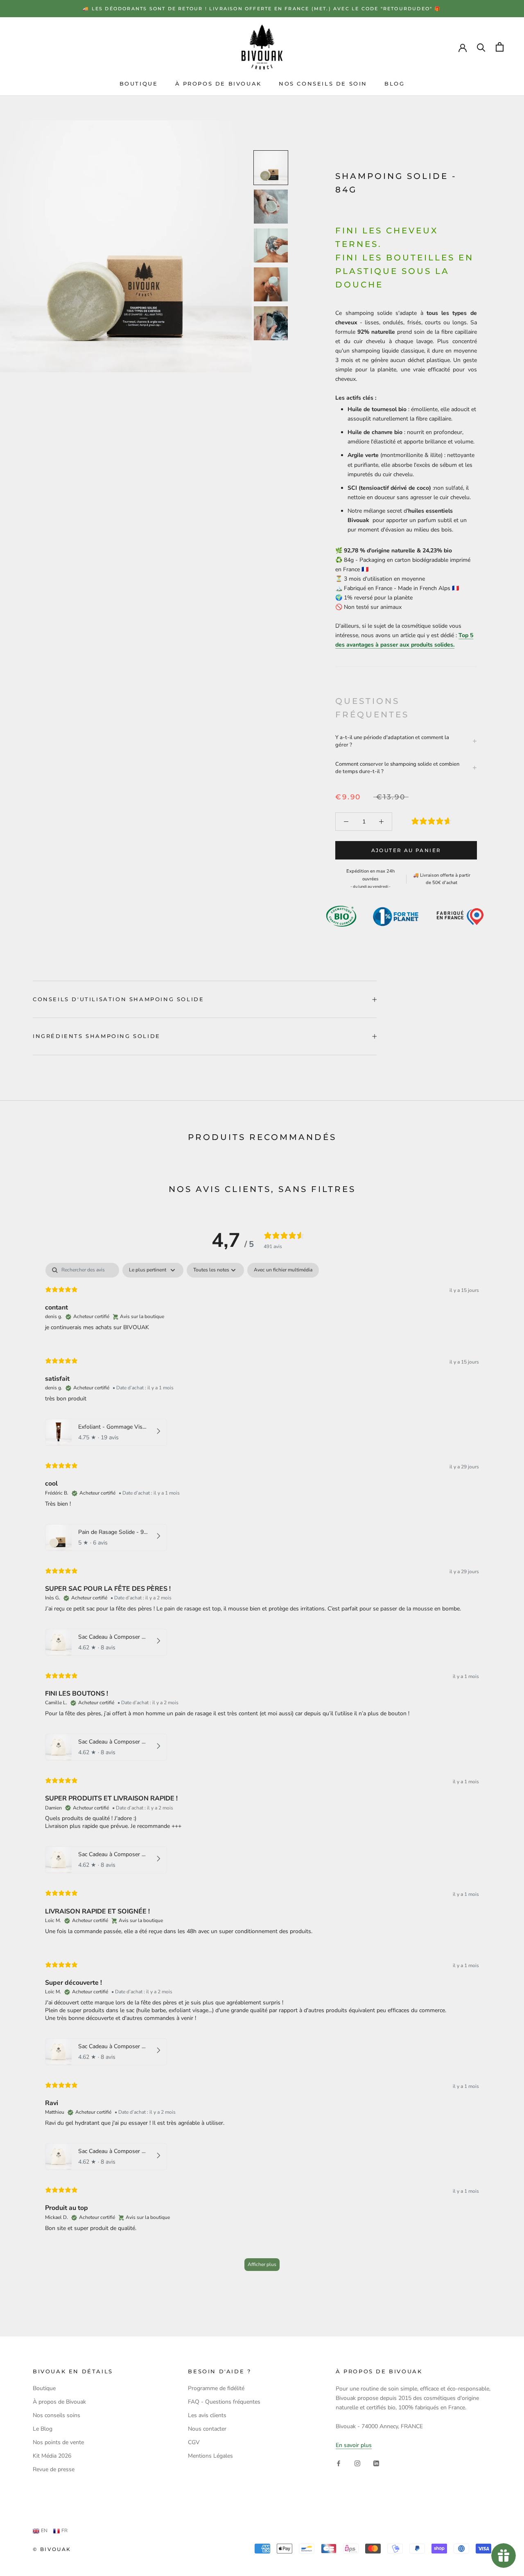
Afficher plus (262, 2264)
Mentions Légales (210, 2456)
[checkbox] (283, 1270)
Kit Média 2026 (52, 2456)
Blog (394, 84)
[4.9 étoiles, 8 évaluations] (433, 821)
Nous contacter (207, 2429)
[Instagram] (357, 2463)
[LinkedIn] (376, 2463)
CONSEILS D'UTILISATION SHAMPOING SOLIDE (118, 999)
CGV (194, 2442)
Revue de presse (54, 2469)
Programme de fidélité (216, 2388)
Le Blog (43, 2429)
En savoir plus (354, 2445)
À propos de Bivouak (218, 84)
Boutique (139, 84)
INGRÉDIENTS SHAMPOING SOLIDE (97, 1036)
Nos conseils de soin (323, 84)
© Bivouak (52, 2549)
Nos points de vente (58, 2442)
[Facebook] (339, 2463)
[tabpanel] (262, 1771)
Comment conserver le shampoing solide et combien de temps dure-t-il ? (397, 768)
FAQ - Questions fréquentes (224, 2402)
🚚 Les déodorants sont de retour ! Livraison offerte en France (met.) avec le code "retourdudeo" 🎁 (262, 9)
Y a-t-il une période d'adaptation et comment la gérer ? (392, 741)
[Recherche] (481, 47)
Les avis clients (207, 2415)
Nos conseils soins (56, 2415)
